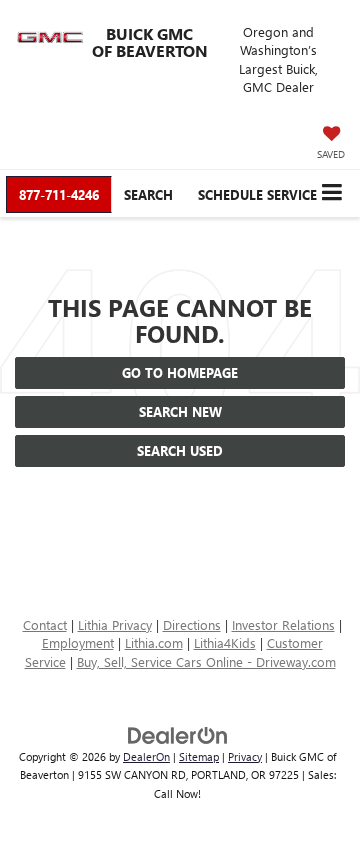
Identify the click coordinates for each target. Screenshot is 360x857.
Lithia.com (154, 642)
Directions (192, 624)
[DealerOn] (178, 733)
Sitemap (199, 756)
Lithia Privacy (115, 624)
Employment (78, 642)
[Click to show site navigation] (331, 193)
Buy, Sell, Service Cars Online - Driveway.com (206, 661)
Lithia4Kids (225, 642)
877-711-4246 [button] (59, 194)
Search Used (180, 450)
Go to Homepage (180, 372)
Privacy (245, 756)
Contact (45, 624)
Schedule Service (257, 194)
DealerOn (146, 756)
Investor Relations (283, 624)
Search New (180, 411)
